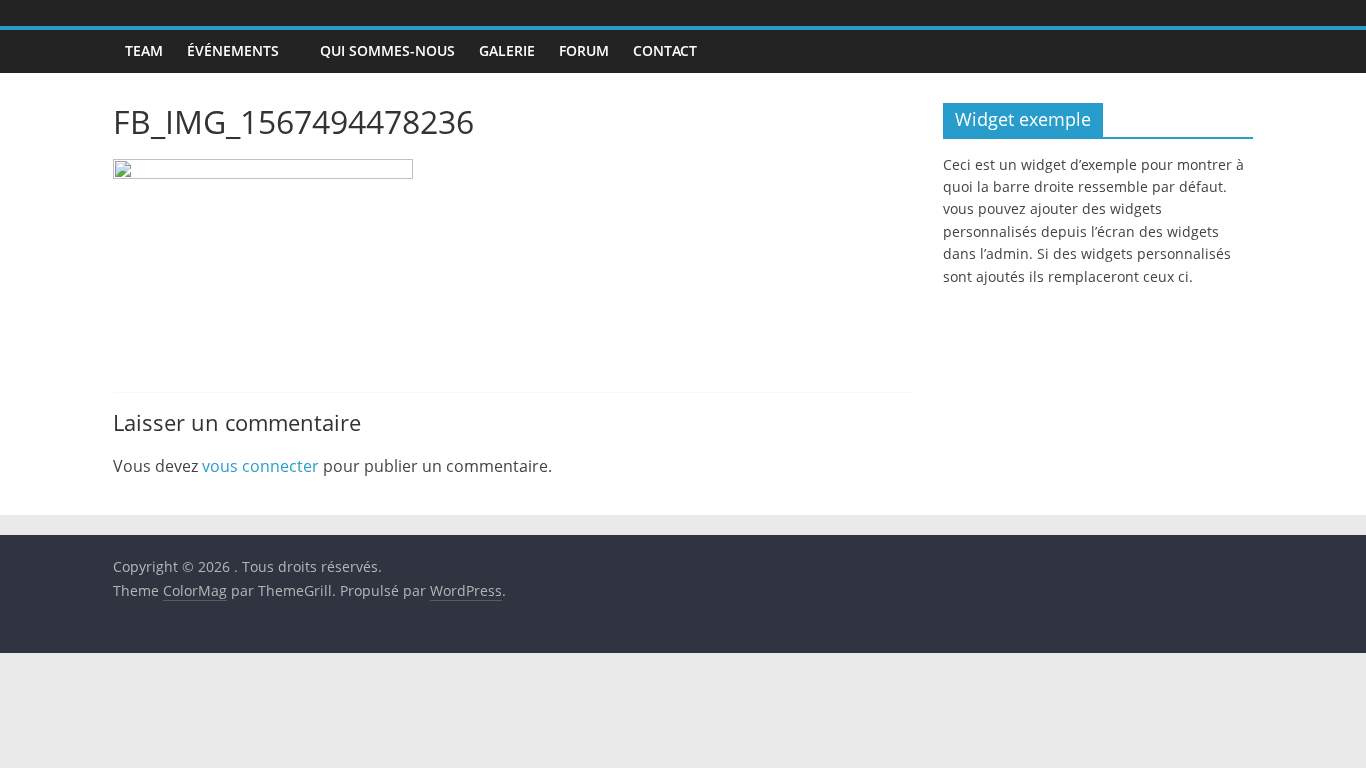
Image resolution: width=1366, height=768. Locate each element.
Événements (233, 50)
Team (144, 50)
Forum (584, 50)
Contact (665, 50)
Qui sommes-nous (387, 50)
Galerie (507, 50)
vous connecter (260, 466)
